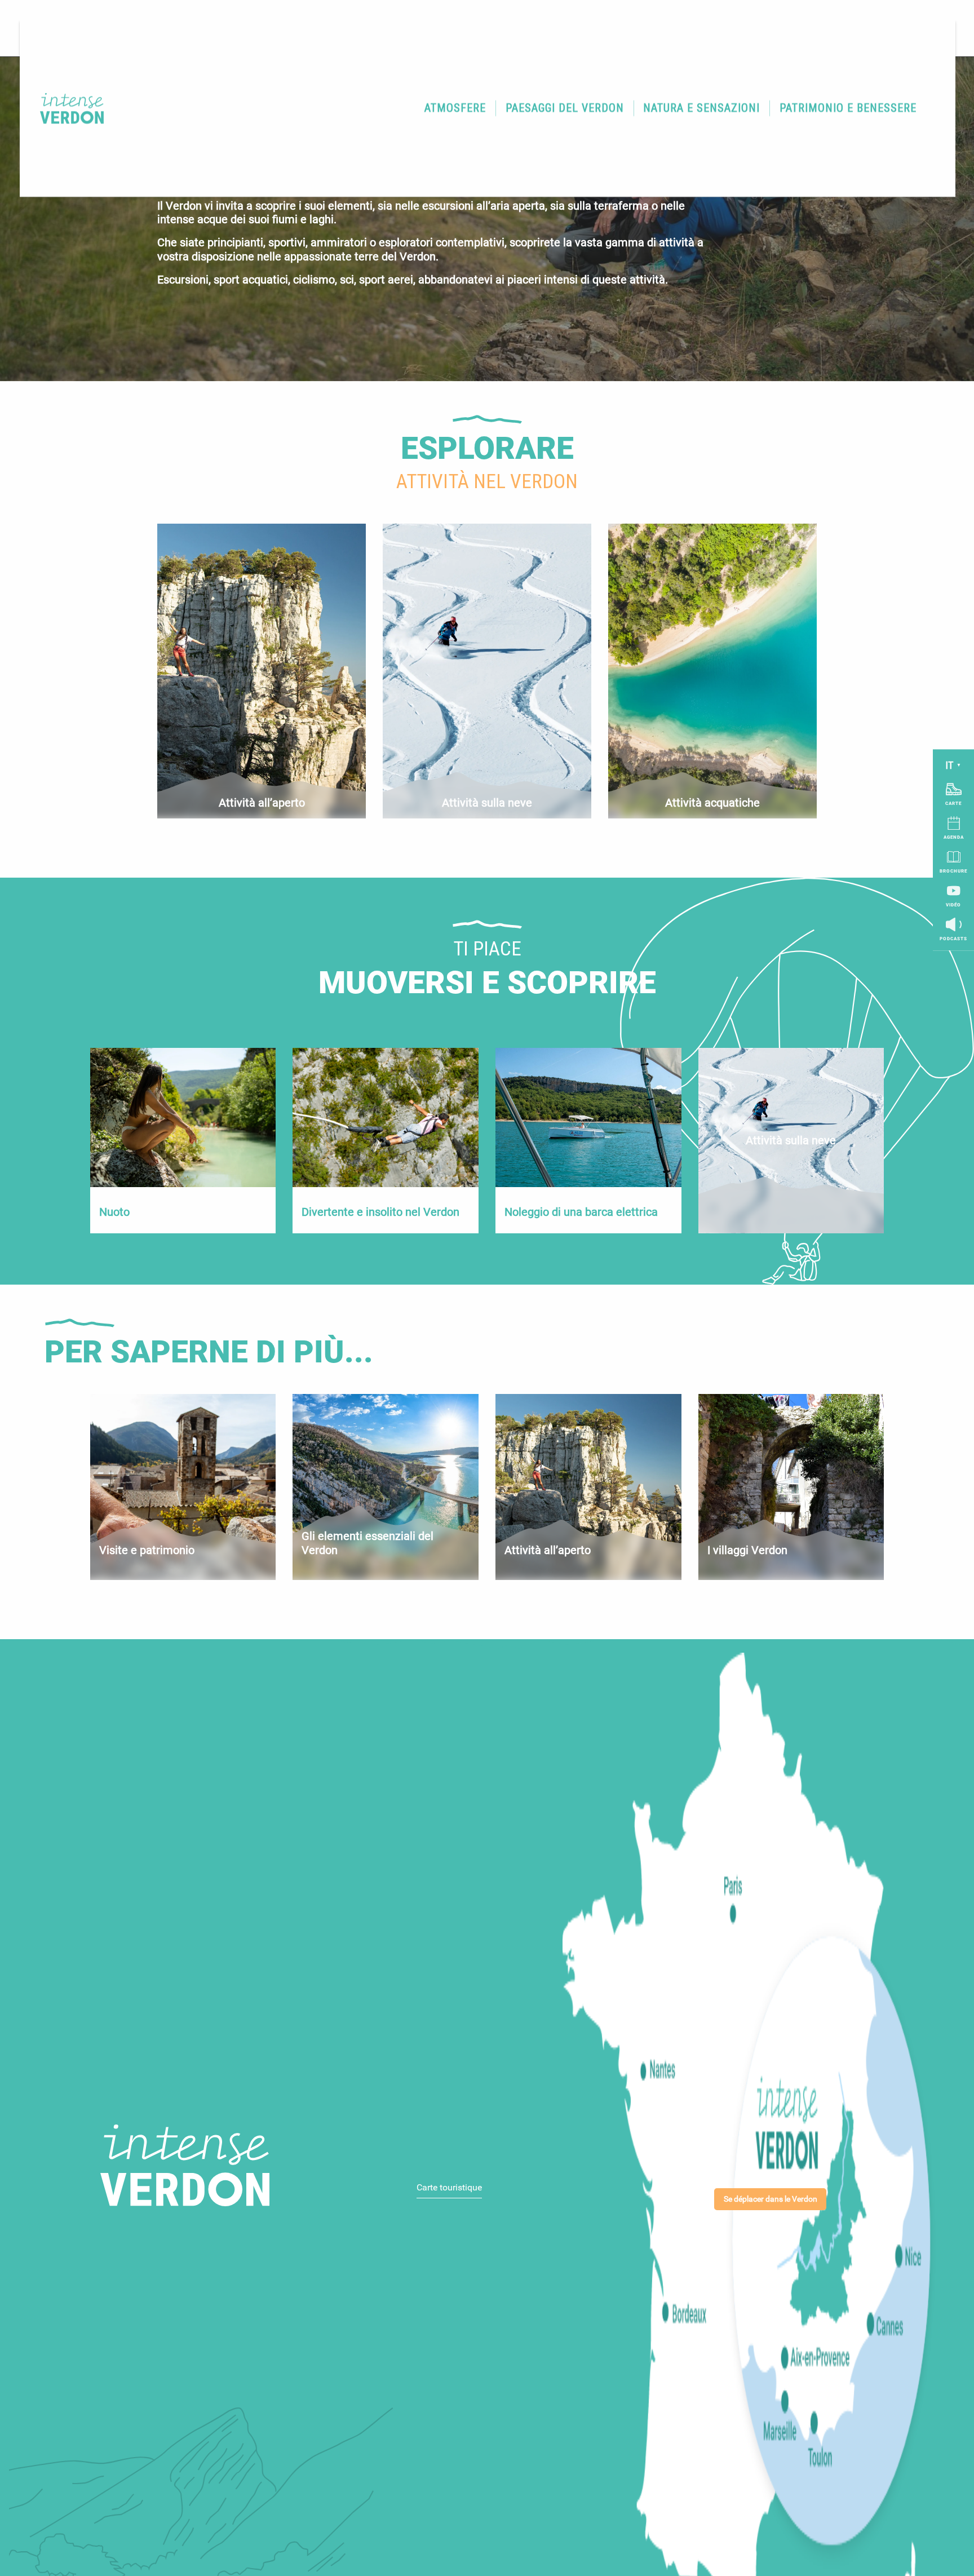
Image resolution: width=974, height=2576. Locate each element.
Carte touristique (449, 2187)
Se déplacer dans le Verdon (771, 2199)
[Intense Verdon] (65, 108)
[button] (455, 108)
